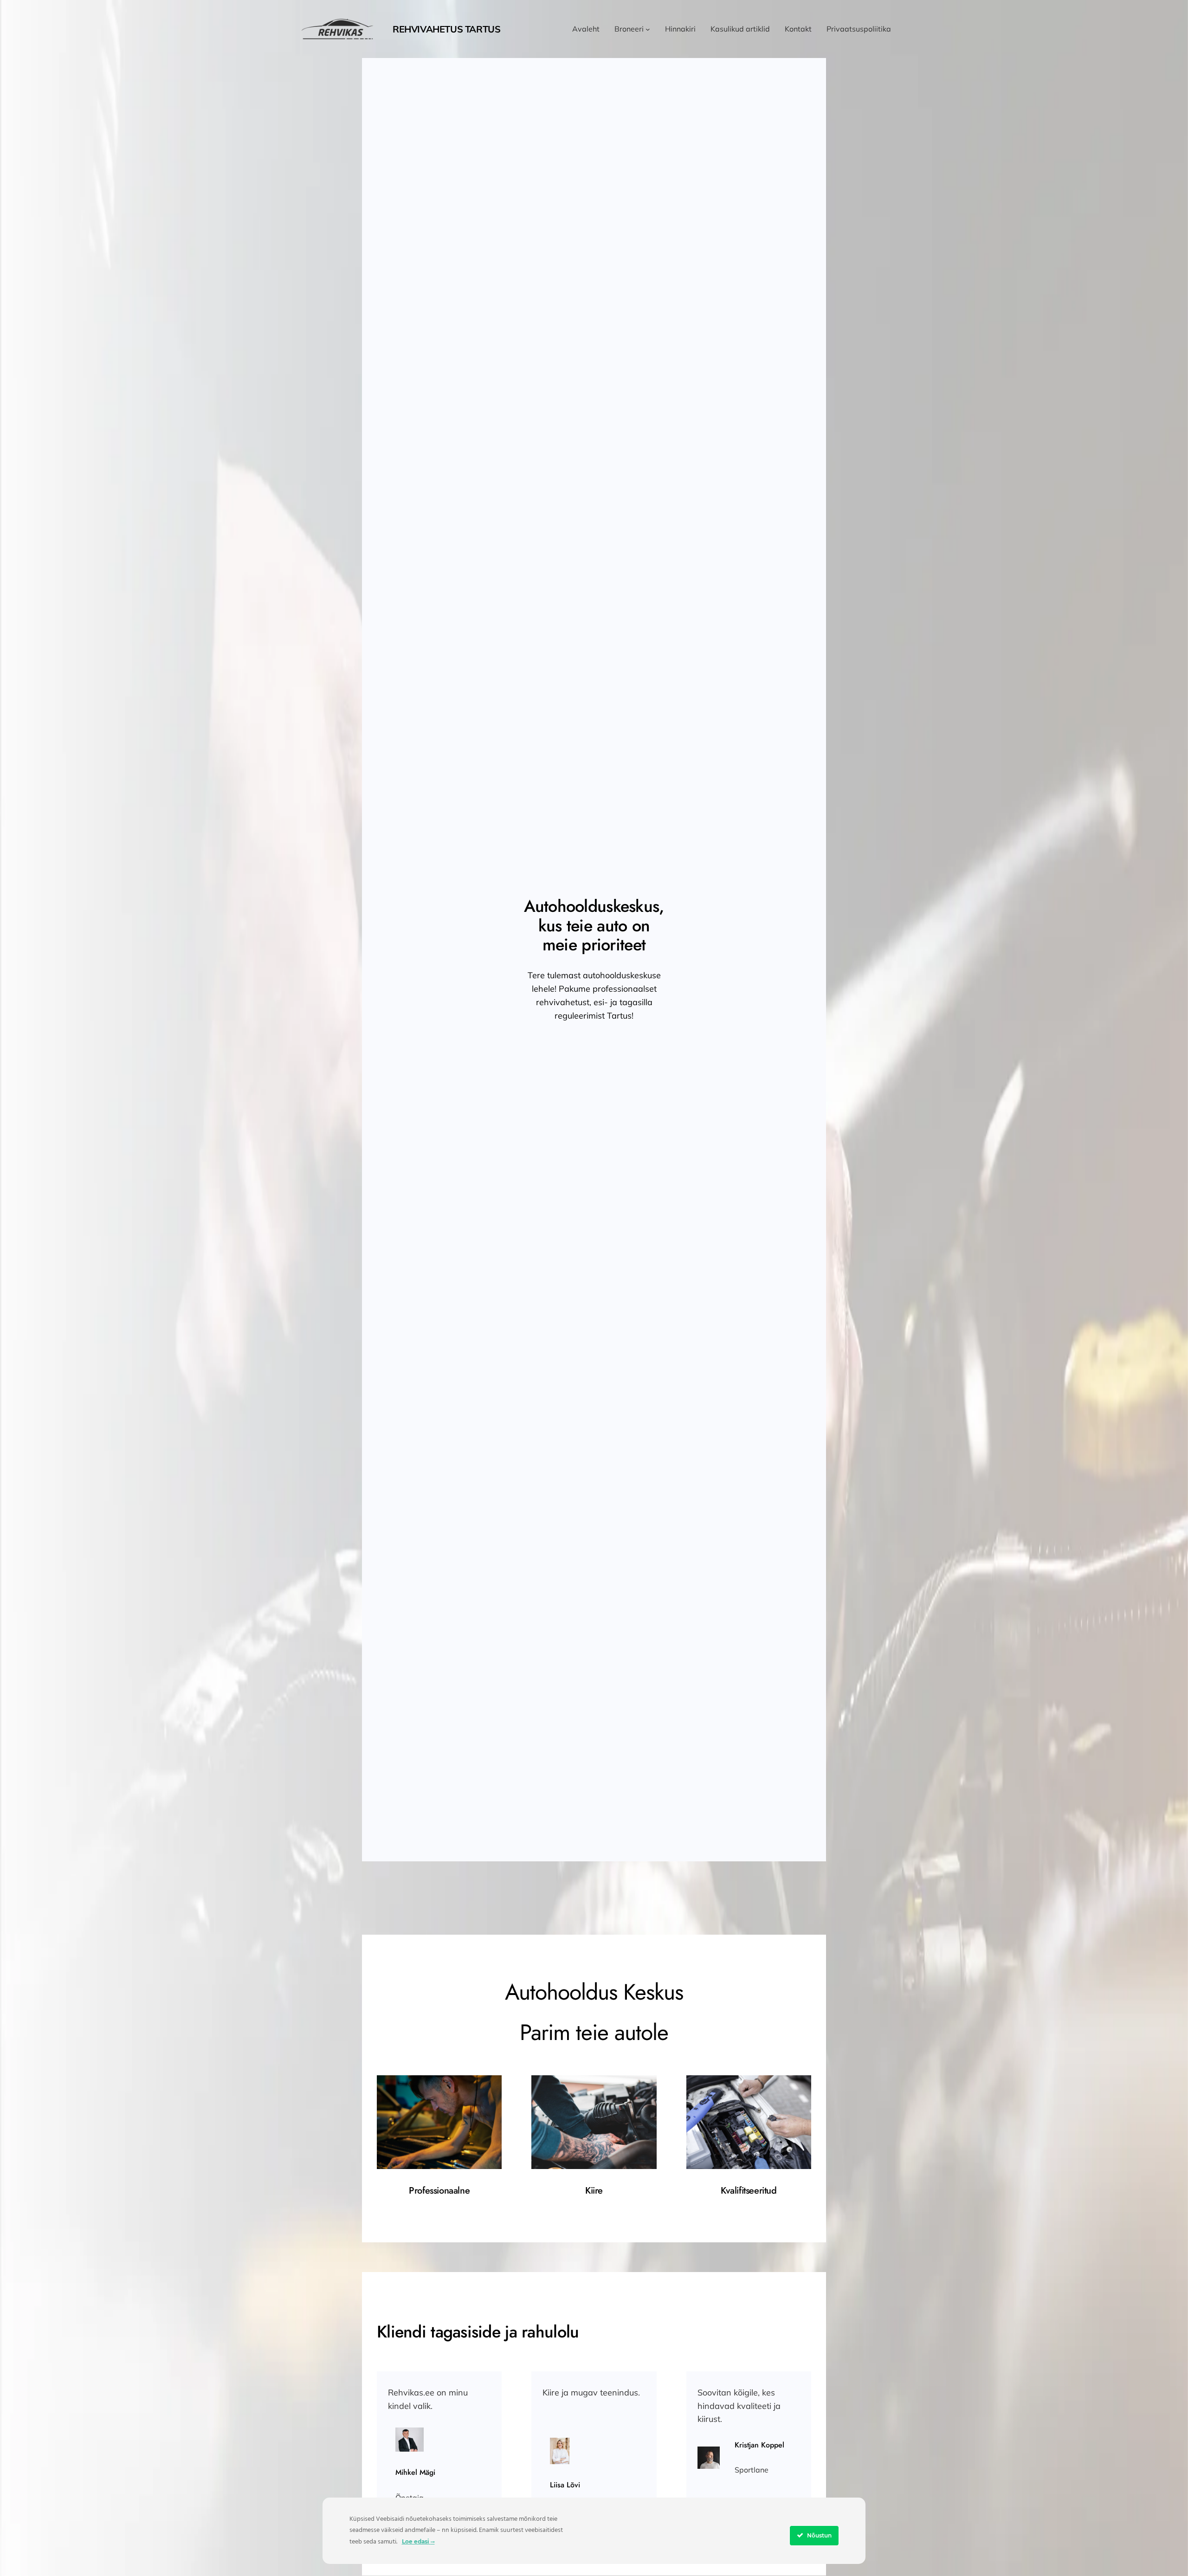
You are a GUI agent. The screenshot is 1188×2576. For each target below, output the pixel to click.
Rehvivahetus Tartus (446, 29)
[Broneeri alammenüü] (648, 29)
